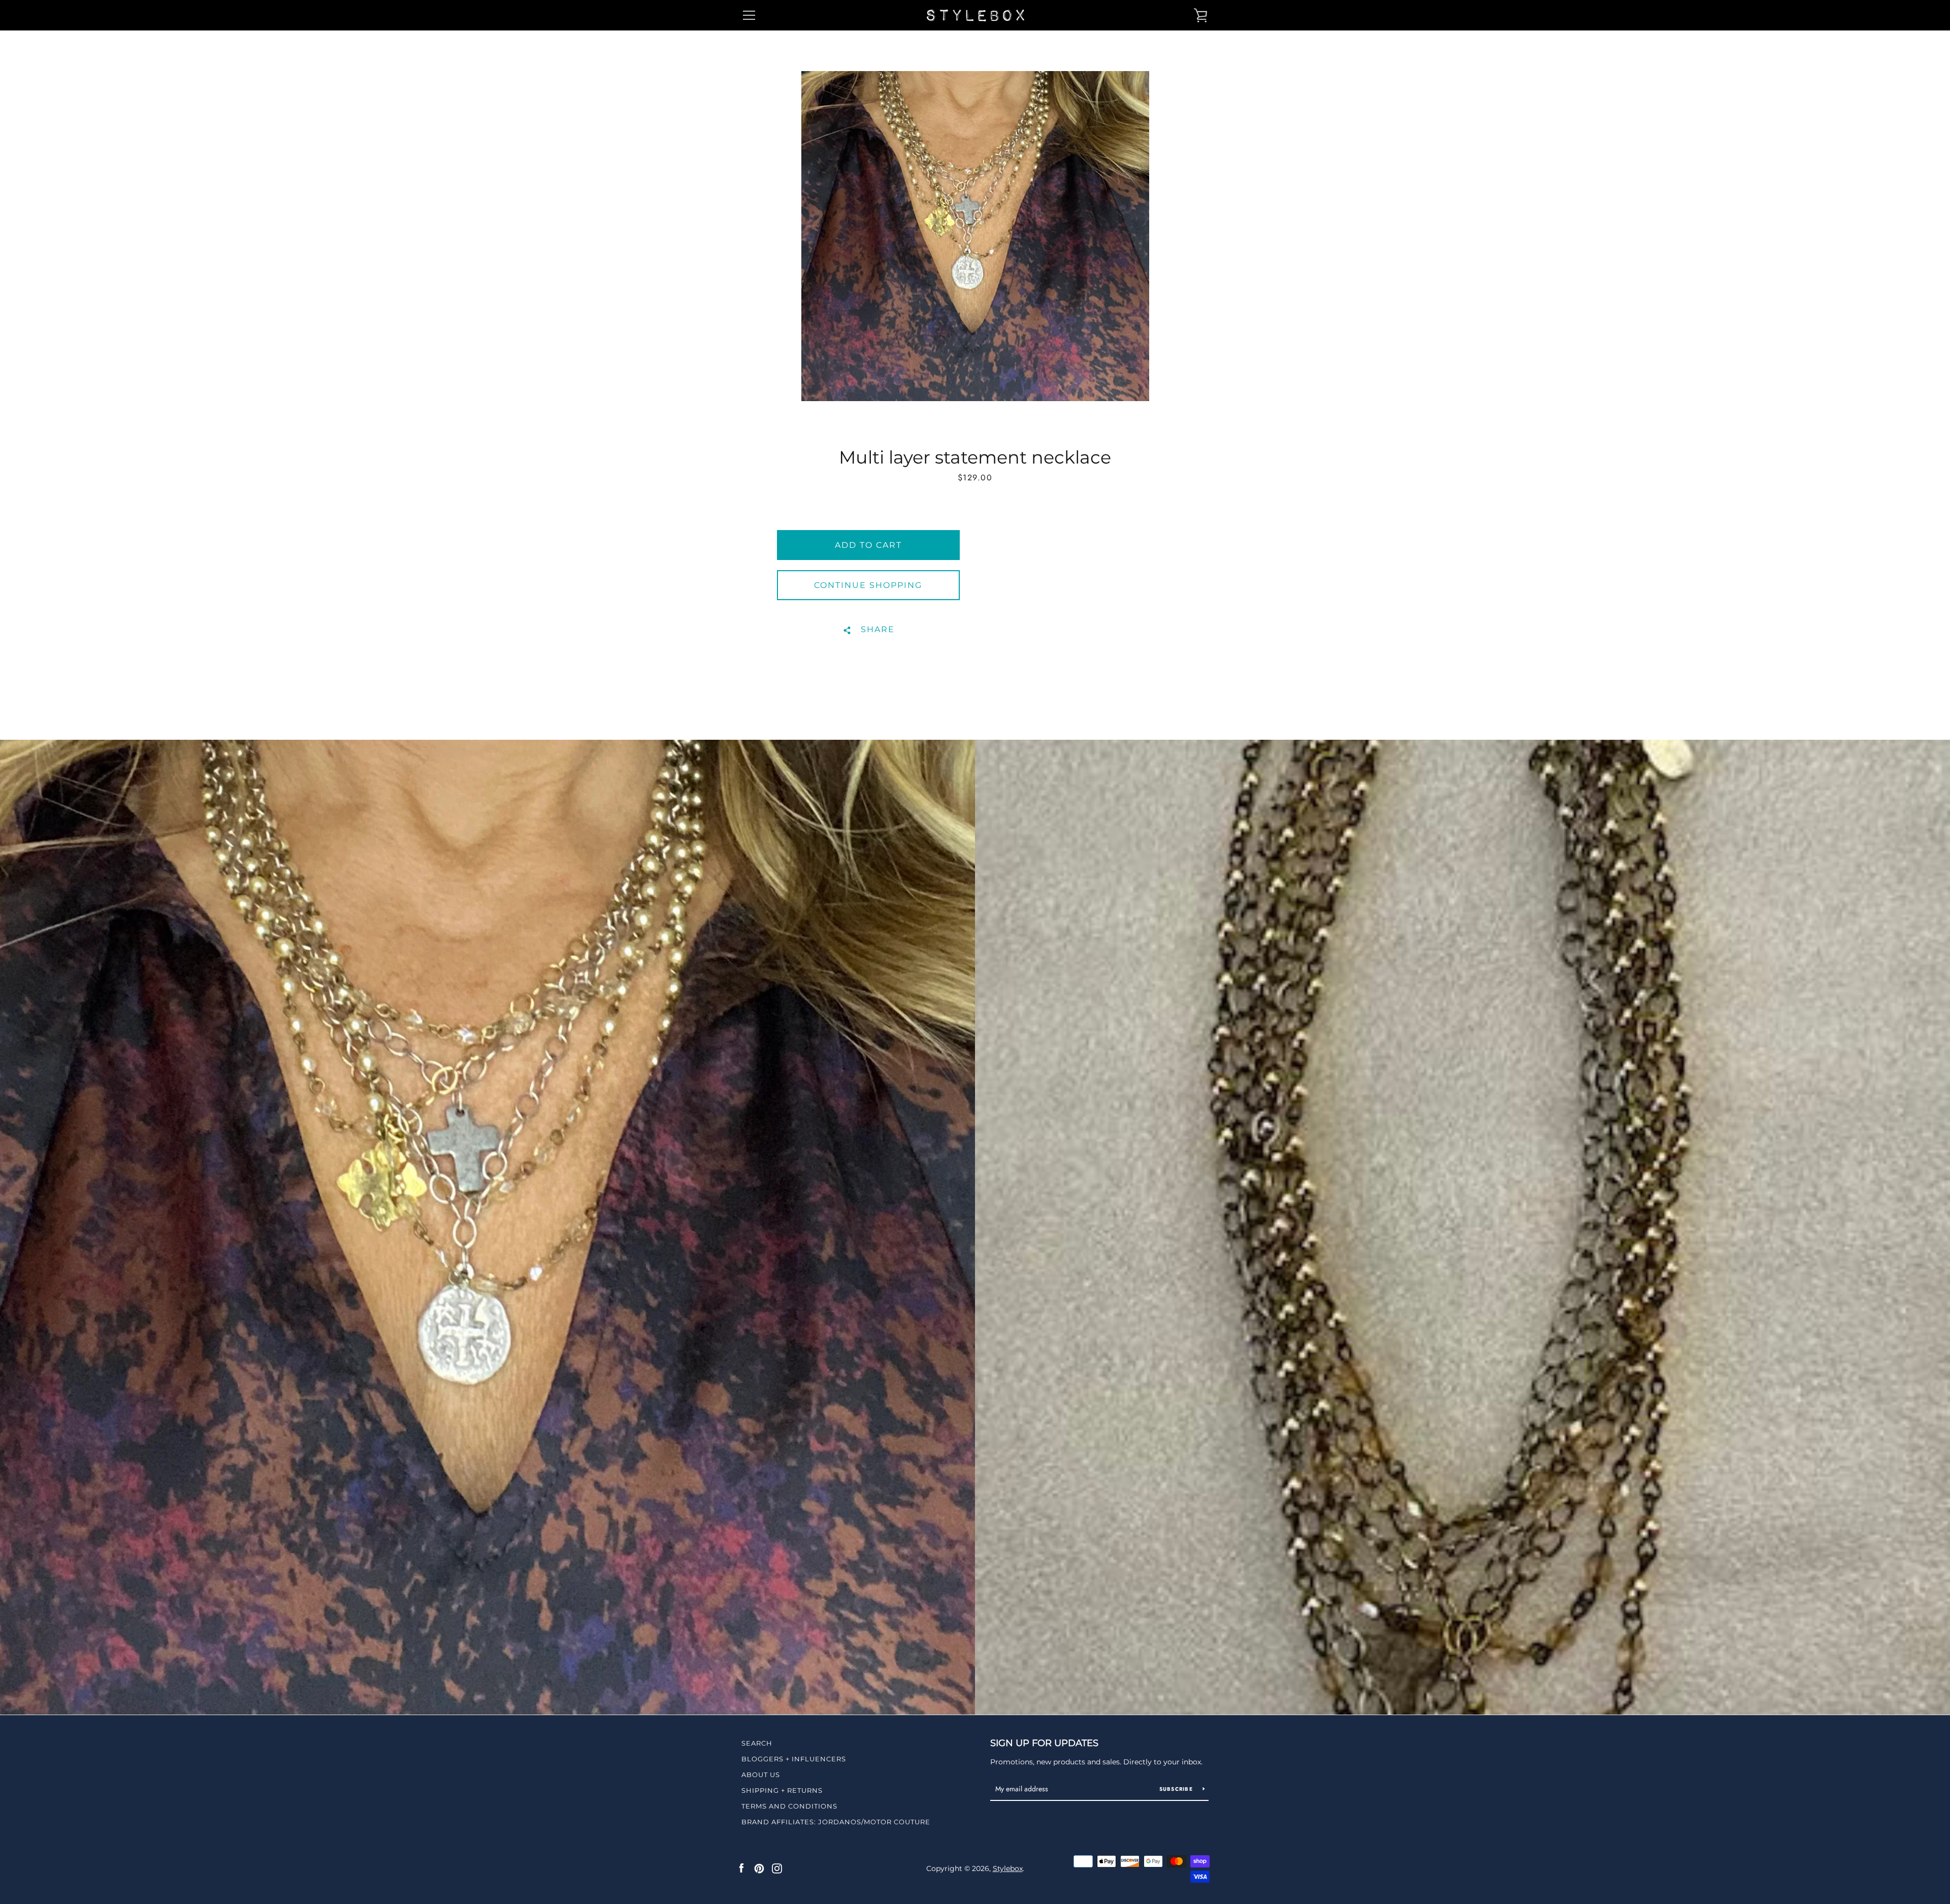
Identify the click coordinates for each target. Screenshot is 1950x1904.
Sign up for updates (1044, 1743)
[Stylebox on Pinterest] (759, 1868)
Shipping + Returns (782, 1790)
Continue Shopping (868, 585)
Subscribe (1177, 1789)
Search (757, 1743)
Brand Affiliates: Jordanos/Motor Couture (836, 1822)
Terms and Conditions (789, 1806)
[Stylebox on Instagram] (777, 1868)
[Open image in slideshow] (975, 236)
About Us (761, 1775)
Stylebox (1008, 1868)
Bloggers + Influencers (794, 1759)
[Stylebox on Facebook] (741, 1868)
